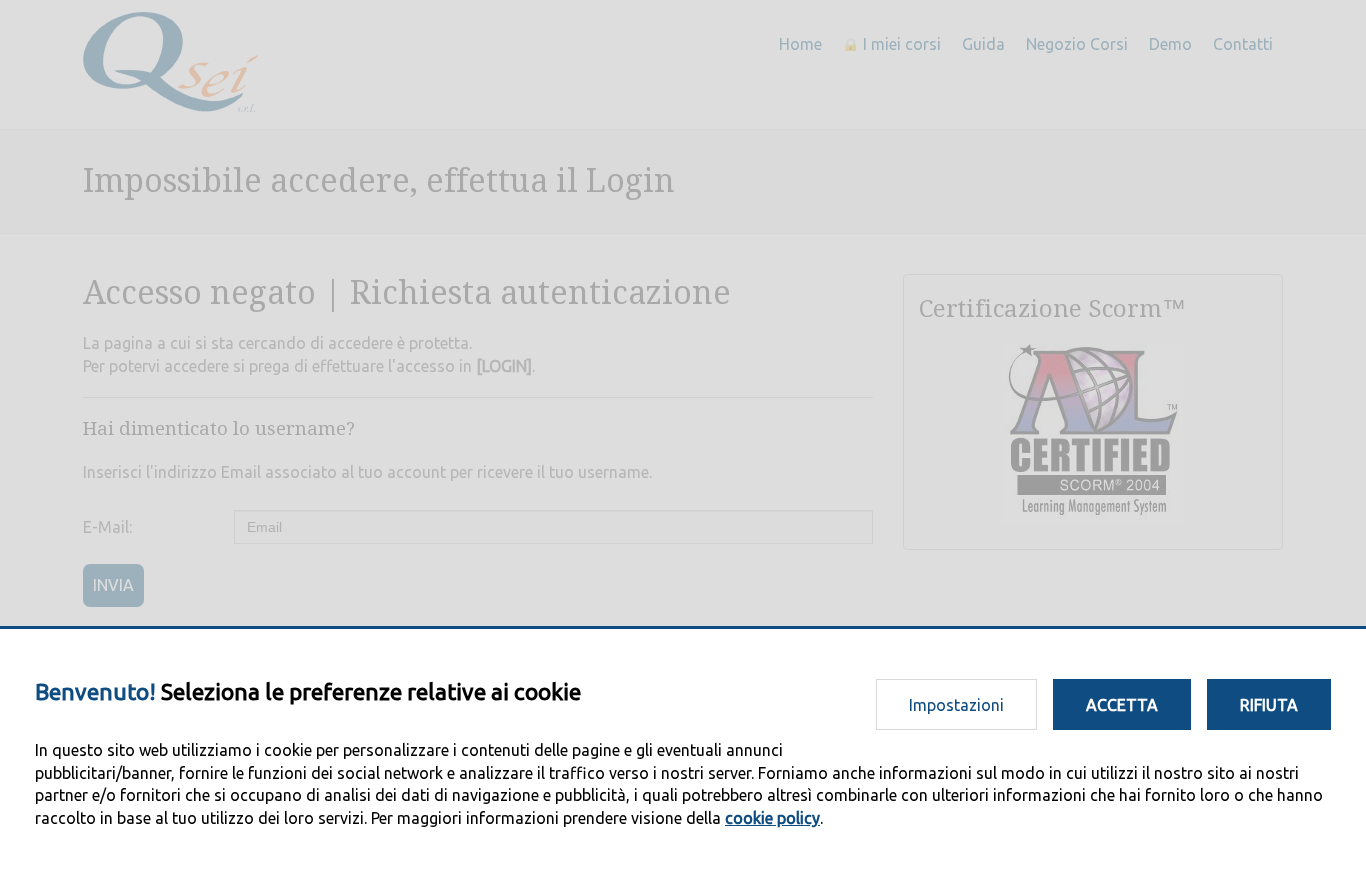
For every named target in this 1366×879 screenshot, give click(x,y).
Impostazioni (956, 705)
